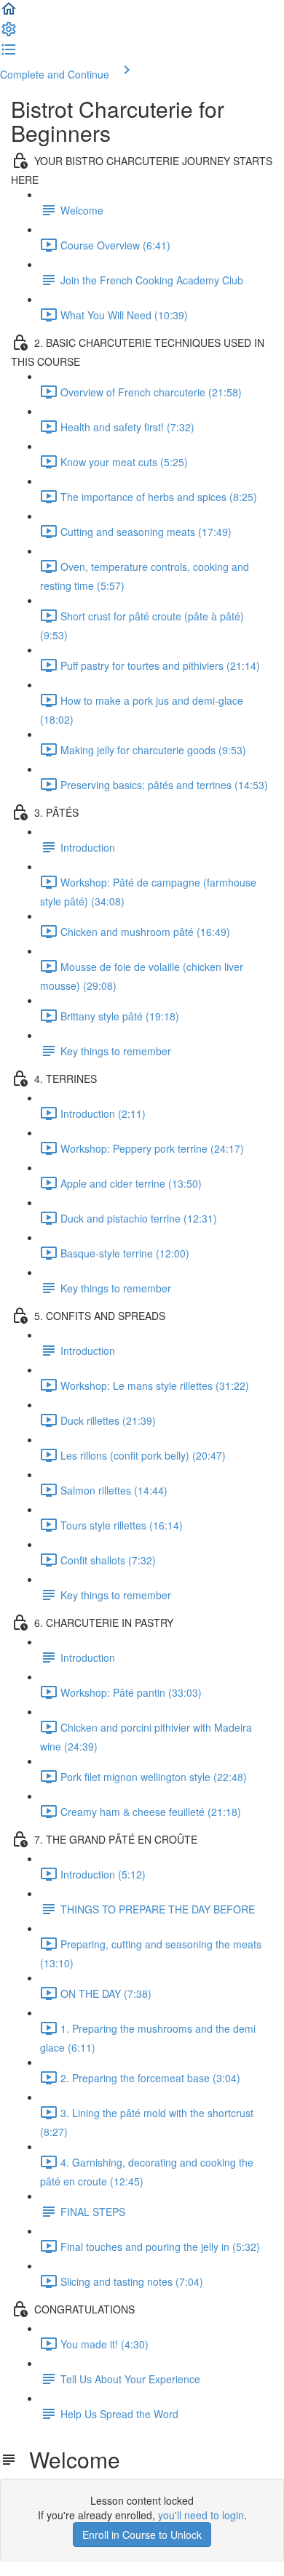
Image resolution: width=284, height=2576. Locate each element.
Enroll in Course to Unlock (142, 2535)
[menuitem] (9, 33)
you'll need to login (201, 2515)
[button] (9, 13)
